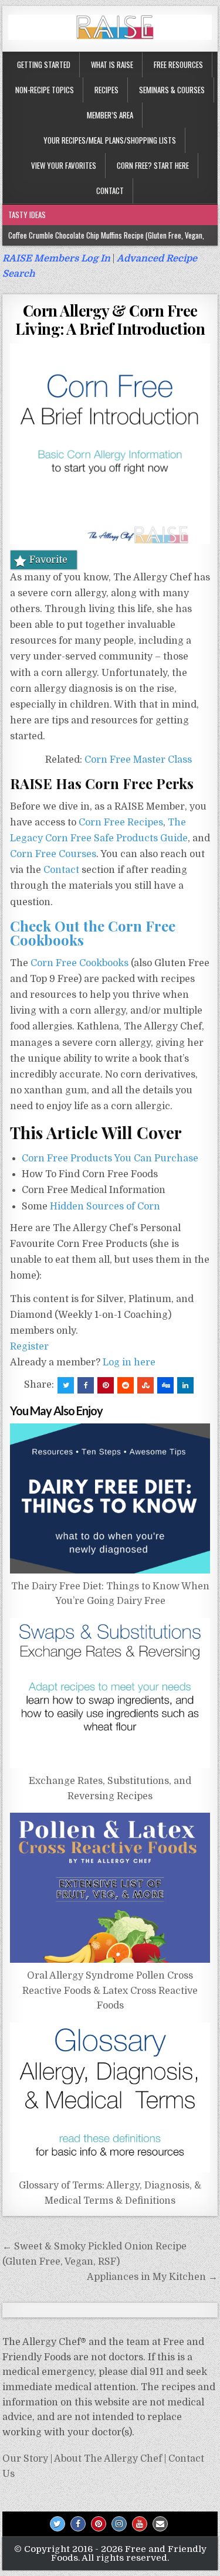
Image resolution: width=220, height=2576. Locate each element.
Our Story (25, 2459)
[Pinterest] (99, 2524)
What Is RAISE (112, 64)
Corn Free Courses (53, 854)
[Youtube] (140, 2524)
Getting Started (44, 64)
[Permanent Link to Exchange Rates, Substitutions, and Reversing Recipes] (110, 1693)
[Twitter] (57, 2524)
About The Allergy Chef (108, 2459)
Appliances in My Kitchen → (152, 2277)
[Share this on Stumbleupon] (145, 1385)
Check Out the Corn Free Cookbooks (93, 933)
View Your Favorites (64, 165)
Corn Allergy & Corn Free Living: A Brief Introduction (110, 320)
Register (29, 1347)
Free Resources (178, 64)
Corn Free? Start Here (153, 165)
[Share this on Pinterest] (106, 1385)
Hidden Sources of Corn (105, 1207)
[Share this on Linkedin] (185, 1385)
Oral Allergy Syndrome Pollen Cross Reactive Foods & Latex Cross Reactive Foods (110, 1991)
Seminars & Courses (172, 90)
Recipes (106, 90)
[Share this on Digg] (165, 1385)
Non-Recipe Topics (45, 90)
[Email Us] (160, 2524)
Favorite (48, 560)
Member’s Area (110, 115)
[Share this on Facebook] (86, 1385)
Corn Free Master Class (138, 760)
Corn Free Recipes (121, 823)
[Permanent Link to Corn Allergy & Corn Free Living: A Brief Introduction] (110, 444)
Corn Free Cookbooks (79, 963)
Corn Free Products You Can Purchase (110, 1158)
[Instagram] (119, 2524)
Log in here (129, 1362)
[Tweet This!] (66, 1385)
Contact (110, 191)
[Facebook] (78, 2524)
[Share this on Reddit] (126, 1385)
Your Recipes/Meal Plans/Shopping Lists (110, 140)
